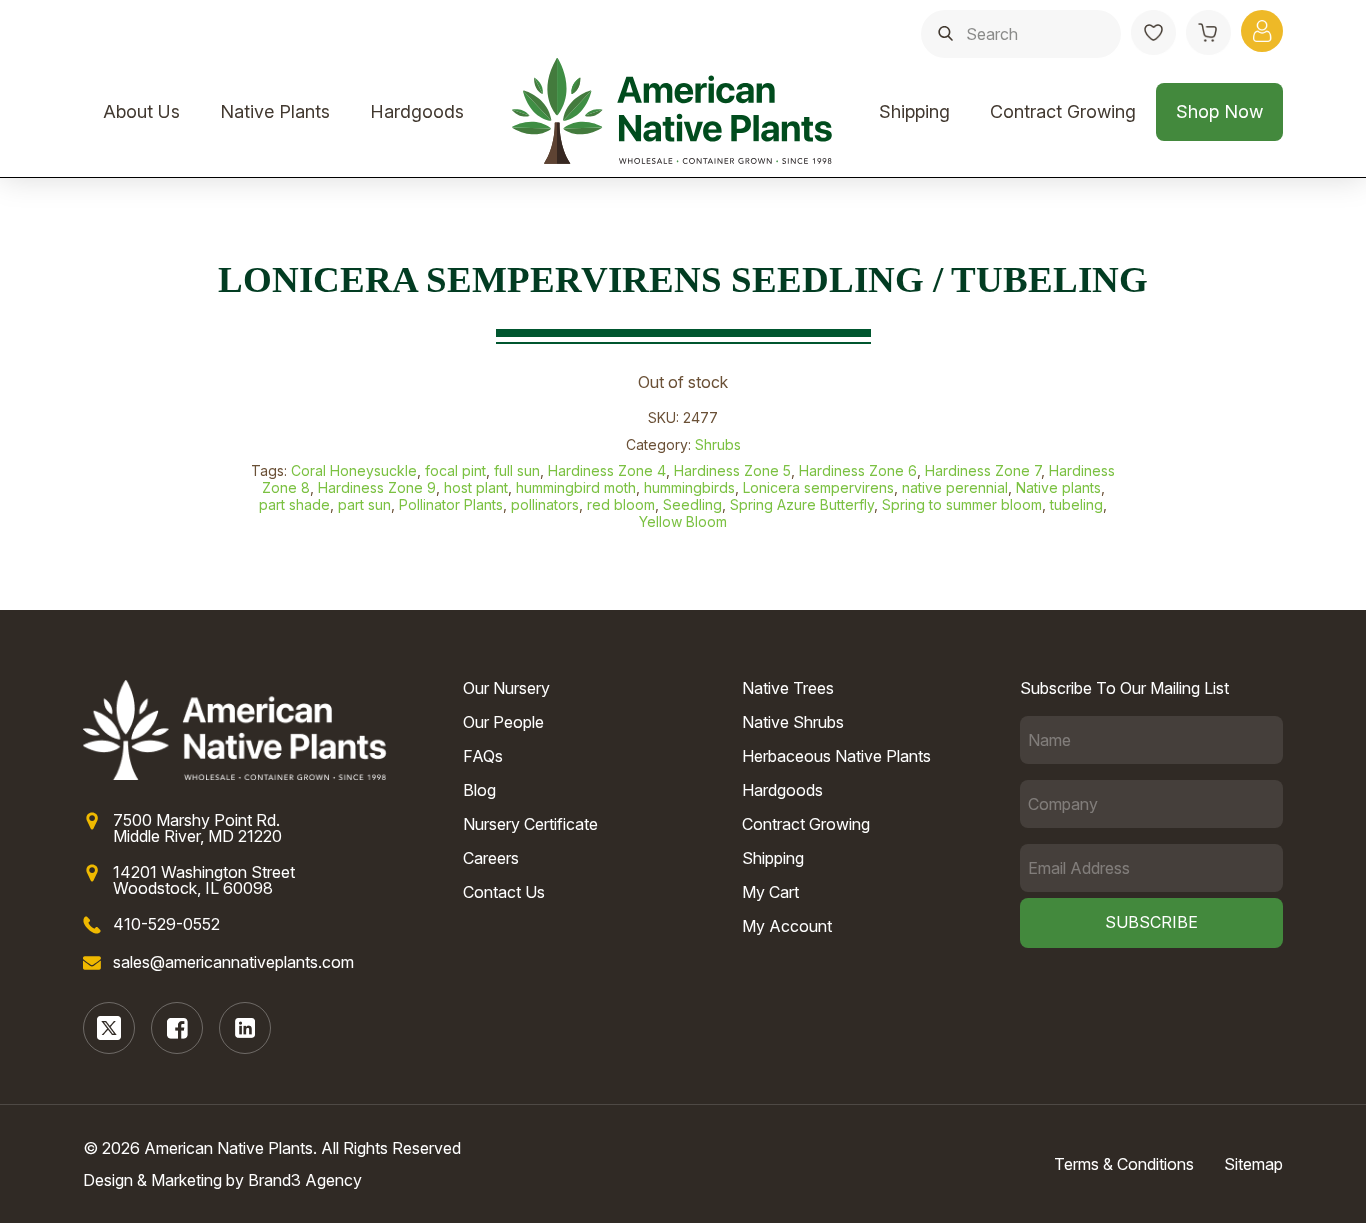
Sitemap (1253, 1164)
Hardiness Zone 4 (607, 470)
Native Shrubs (793, 722)
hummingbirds (689, 487)
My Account (787, 926)
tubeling (1076, 504)
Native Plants (275, 111)
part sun (364, 504)
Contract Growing (1063, 111)
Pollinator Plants (451, 504)
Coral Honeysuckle (354, 470)
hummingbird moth (576, 487)
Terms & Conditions (1124, 1164)
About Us (141, 111)
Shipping (914, 111)
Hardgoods (417, 111)
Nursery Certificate (530, 824)
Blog (479, 790)
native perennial (955, 487)
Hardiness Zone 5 (732, 470)
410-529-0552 (166, 924)
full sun (517, 470)
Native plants (1058, 487)
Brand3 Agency (305, 1180)
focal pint (455, 470)
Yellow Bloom (683, 521)
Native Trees (788, 688)
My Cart (770, 892)
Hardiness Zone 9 (377, 487)
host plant (476, 487)
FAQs (483, 756)
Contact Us (504, 892)
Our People (503, 722)
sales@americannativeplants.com (233, 962)
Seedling (692, 504)
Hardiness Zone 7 (983, 470)
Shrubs (718, 444)
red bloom (621, 504)
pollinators (545, 504)
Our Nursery (506, 688)
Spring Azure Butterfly (802, 504)
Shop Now (1219, 111)
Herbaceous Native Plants (836, 756)
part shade (294, 504)
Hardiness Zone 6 (858, 470)
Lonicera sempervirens (818, 487)
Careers (491, 858)
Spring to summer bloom (962, 504)
